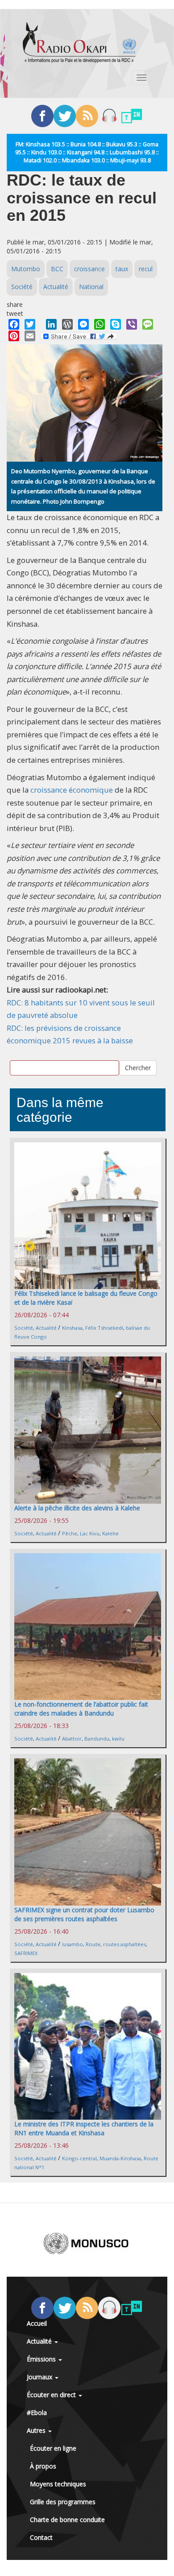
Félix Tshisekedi (104, 1328)
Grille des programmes (63, 2502)
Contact (41, 2537)
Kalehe (110, 1533)
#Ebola (37, 2413)
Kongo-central (79, 2158)
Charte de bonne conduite (67, 2520)
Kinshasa (72, 1328)
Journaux (40, 2377)
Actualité (56, 287)
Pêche (70, 1533)
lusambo (72, 1944)
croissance (89, 269)
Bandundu (97, 1739)
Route (93, 1944)
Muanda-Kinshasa (120, 2158)
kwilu (118, 1739)
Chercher (138, 1068)
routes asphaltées (124, 1944)
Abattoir (72, 1739)
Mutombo (26, 269)
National (91, 287)
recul (146, 269)
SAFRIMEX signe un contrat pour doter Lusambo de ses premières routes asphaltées (84, 1914)
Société (22, 287)
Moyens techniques (58, 2484)
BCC (57, 269)
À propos (43, 2466)
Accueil (37, 2323)
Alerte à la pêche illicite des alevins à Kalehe (77, 1508)
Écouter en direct (52, 2395)
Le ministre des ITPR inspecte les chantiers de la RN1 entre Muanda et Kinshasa (84, 2128)
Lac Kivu (90, 1533)
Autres (37, 2430)
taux (122, 269)
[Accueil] (79, 42)
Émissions (42, 2359)
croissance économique (72, 790)
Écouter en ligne (53, 2448)
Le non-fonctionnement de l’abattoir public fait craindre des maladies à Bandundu (81, 1709)
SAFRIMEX (26, 1953)
